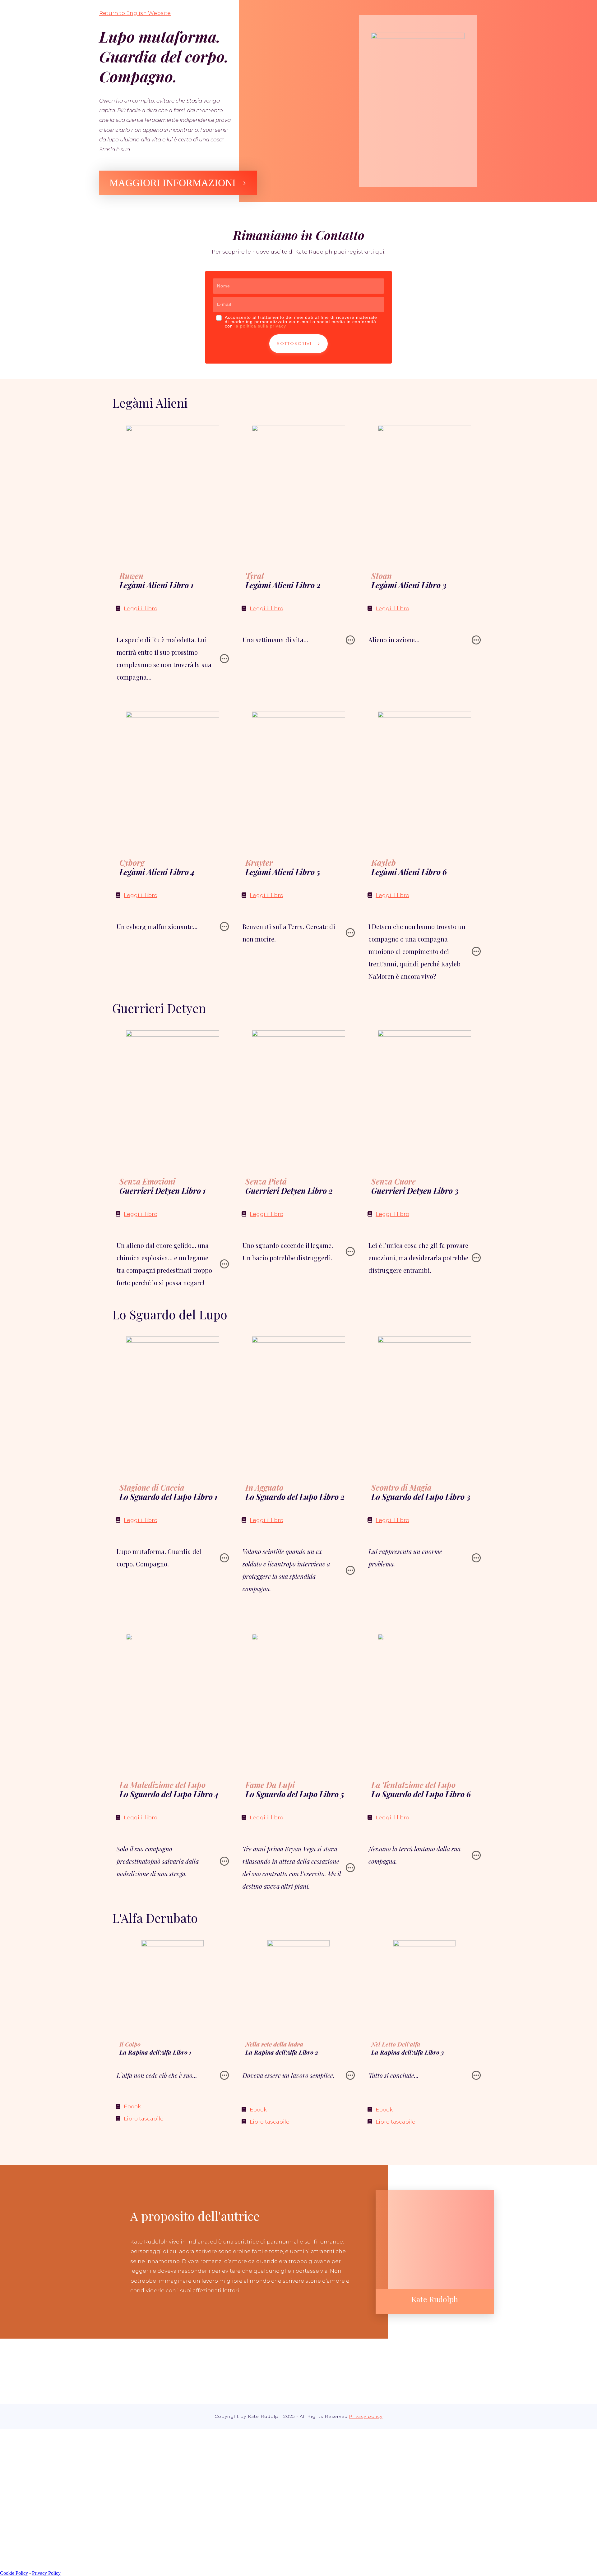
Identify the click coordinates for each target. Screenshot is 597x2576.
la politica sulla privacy (260, 326)
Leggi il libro (141, 608)
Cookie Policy (14, 2573)
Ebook (132, 2106)
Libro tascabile (144, 2119)
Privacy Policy (46, 2573)
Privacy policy (366, 2416)
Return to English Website (135, 13)
